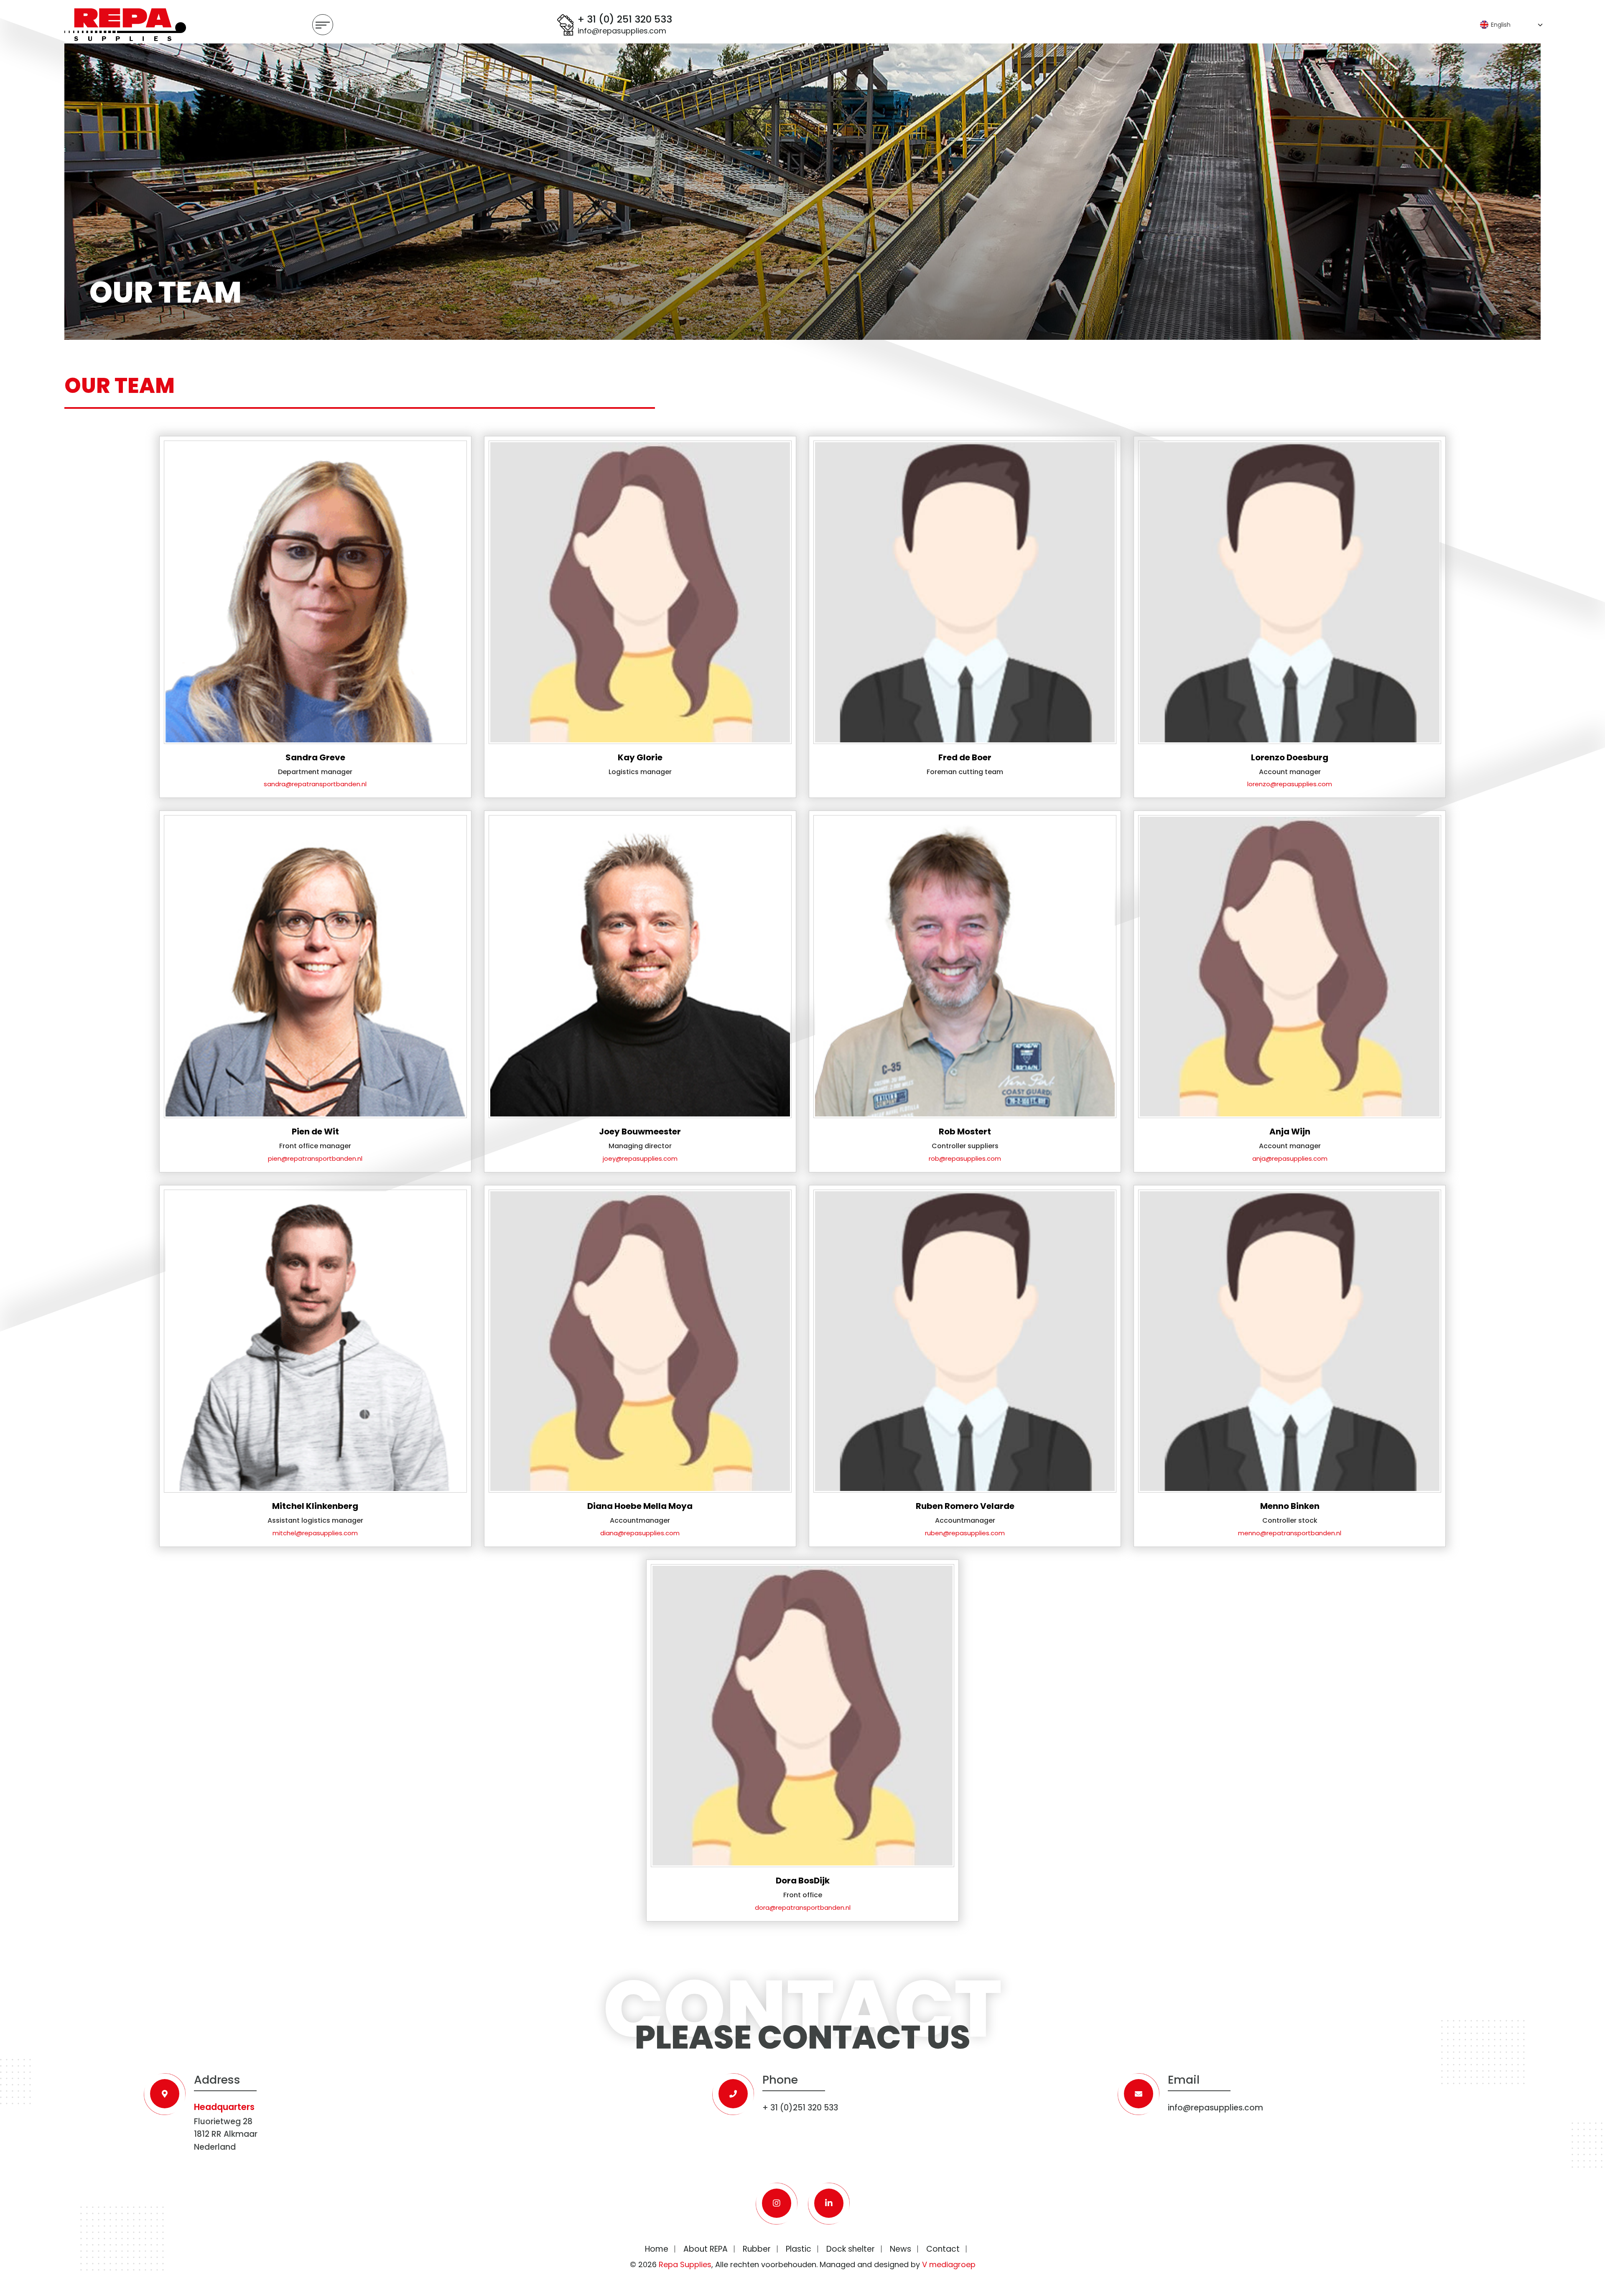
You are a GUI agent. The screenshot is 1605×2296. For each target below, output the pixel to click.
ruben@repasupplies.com (965, 1533)
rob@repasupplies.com (965, 1158)
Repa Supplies (685, 2264)
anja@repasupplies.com (1290, 1158)
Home (657, 2249)
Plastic (799, 2249)
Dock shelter (851, 2249)
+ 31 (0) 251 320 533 (625, 20)
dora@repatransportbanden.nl (803, 1907)
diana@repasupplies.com (640, 1533)
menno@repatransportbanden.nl (1290, 1533)
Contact (943, 2249)
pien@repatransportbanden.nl (315, 1158)
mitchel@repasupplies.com (315, 1533)
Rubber (757, 2249)
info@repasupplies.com (622, 31)
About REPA (706, 2249)
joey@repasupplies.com (640, 1158)
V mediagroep (949, 2264)
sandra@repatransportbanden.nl (315, 784)
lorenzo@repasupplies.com (1290, 784)
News (901, 2249)
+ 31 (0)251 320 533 (800, 2108)
